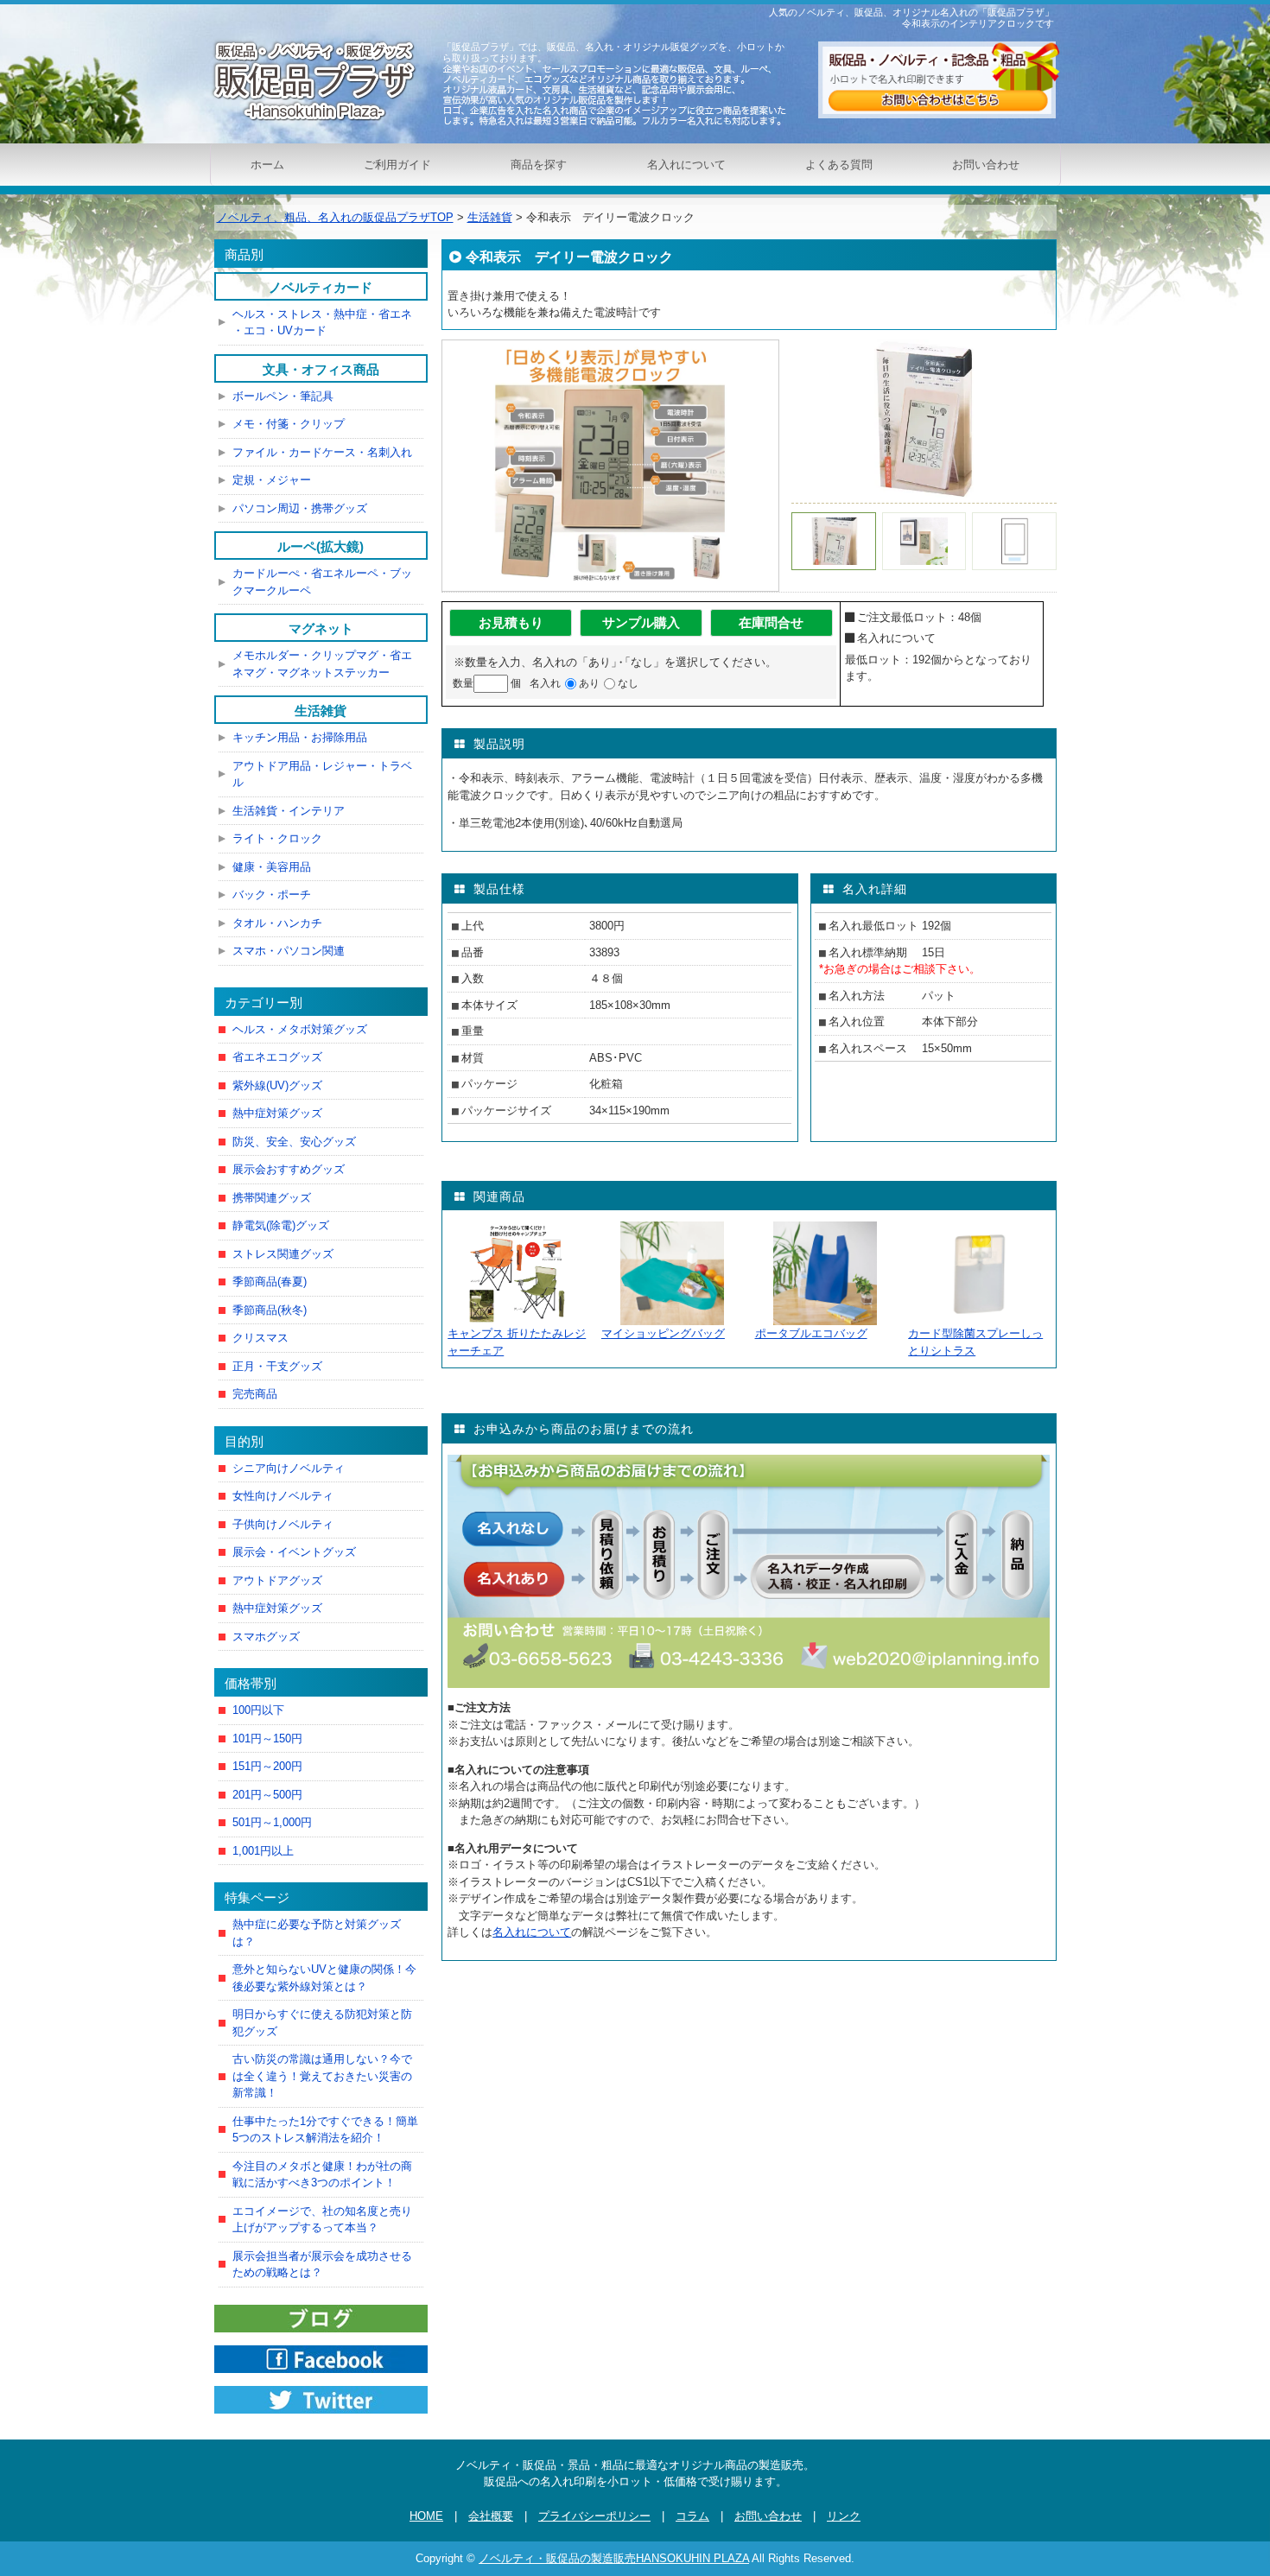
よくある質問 (839, 165)
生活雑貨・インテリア (289, 811)
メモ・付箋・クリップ (289, 424)
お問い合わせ (986, 165)
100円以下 (258, 1710)
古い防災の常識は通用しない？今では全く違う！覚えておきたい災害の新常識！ (322, 2076)
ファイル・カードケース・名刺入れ (322, 452)
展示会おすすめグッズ (289, 1169)
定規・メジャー (272, 480)
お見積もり (511, 622)
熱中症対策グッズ (277, 1113)
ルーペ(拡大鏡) (321, 546)
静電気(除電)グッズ (281, 1225)
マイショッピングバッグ (663, 1333)
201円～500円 (267, 1795)
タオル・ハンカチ (277, 923)
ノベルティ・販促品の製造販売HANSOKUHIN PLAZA (614, 2558)
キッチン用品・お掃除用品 (300, 737)
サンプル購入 (641, 622)
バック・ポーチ (272, 895)
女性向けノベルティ (283, 1496)
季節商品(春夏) (270, 1282)
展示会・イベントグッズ (294, 1552)
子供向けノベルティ (283, 1524)
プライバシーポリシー (594, 2516)
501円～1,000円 (272, 1822)
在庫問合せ (771, 622)
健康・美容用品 (272, 867)
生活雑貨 (321, 711)
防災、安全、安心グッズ (294, 1142)
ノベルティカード (321, 287)
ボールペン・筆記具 (283, 396)
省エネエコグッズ (277, 1057)
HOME (426, 2516)
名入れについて (686, 165)
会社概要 (491, 2516)
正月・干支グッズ (277, 1366)
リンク (844, 2516)
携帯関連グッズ (272, 1198)
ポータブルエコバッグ (811, 1333)
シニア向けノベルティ (289, 1468)
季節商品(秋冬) (270, 1310)
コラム (692, 2516)
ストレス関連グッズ (283, 1254)
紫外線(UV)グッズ (277, 1085)
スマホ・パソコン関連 (289, 951)
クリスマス (260, 1338)
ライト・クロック (277, 838)
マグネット (321, 628)
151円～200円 (267, 1766)
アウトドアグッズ (277, 1580)
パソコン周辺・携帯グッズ (300, 508)
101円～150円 (267, 1738)
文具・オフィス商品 (321, 369)
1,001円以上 (263, 1851)
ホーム (267, 165)
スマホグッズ (266, 1637)
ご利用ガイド (397, 165)
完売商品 (255, 1394)
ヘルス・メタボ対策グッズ (300, 1029)
